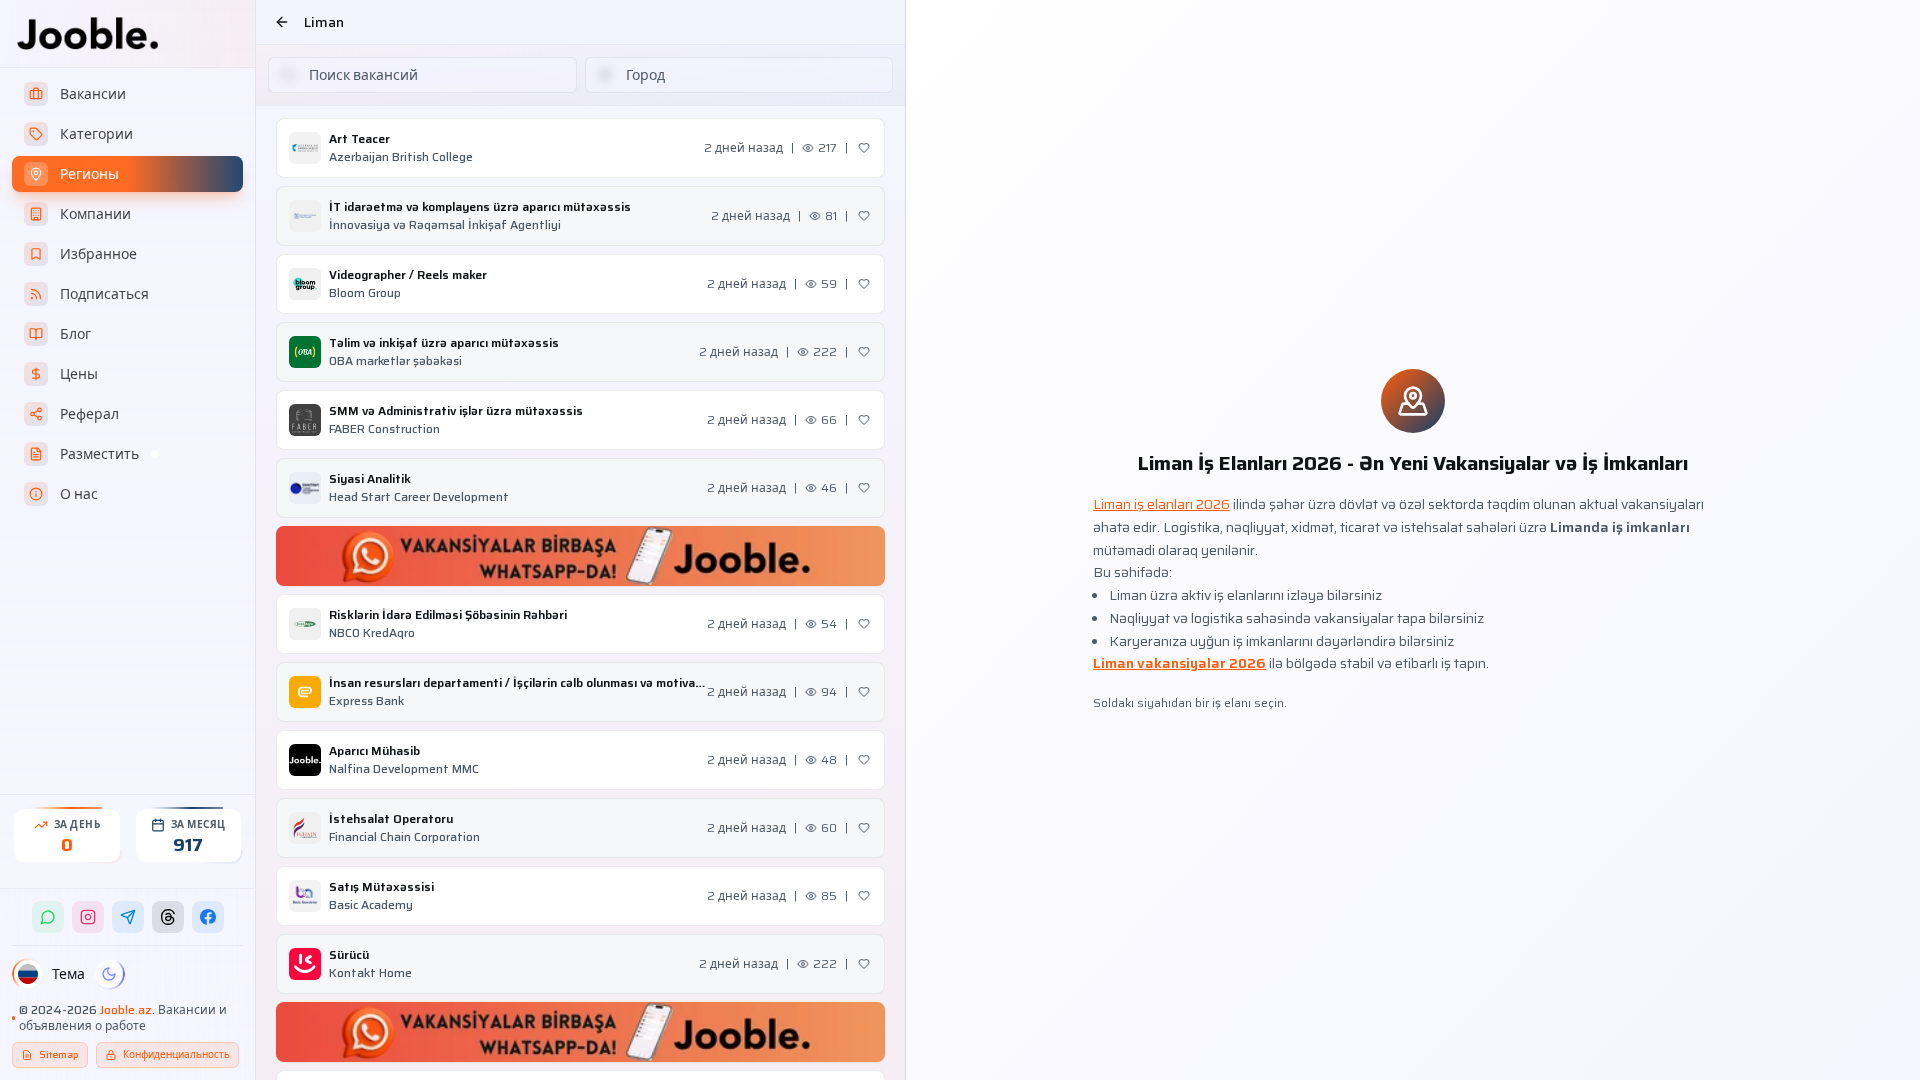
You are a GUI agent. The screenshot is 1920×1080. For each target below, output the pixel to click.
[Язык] (28, 974)
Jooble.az (126, 1009)
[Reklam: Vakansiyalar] (580, 556)
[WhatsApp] (48, 917)
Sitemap (59, 1054)
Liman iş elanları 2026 (1161, 504)
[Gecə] (109, 974)
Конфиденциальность (176, 1054)
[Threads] (168, 917)
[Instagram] (88, 917)
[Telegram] (128, 917)
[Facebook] (208, 917)
